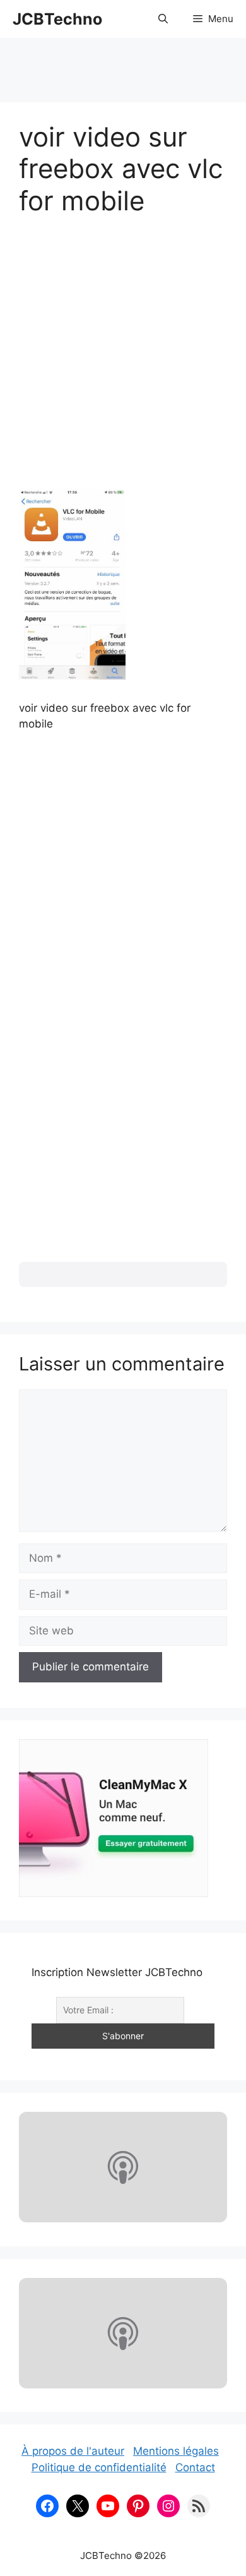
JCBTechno (57, 19)
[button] (163, 19)
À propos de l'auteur (73, 2451)
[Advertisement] (123, 64)
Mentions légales (176, 2451)
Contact (195, 2467)
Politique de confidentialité (99, 2467)
